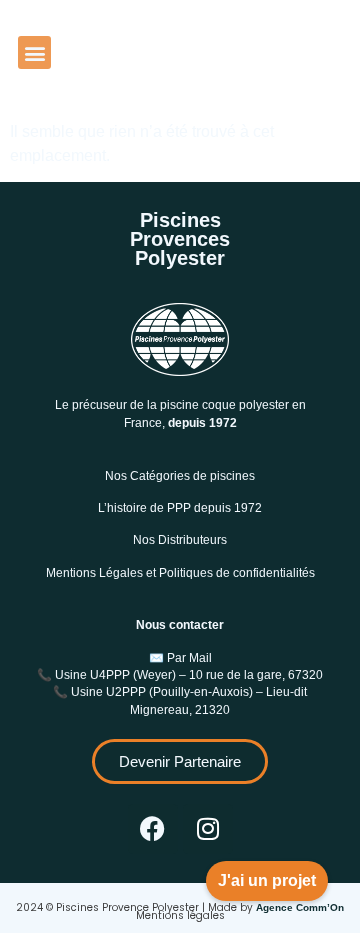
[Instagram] (208, 829)
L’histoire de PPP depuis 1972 (180, 508)
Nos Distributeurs (180, 540)
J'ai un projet (267, 880)
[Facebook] (153, 829)
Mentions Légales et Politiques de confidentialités (180, 573)
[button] (34, 52)
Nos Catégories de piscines (180, 476)
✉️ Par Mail (180, 658)
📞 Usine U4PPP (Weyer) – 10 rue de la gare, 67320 (180, 675)
